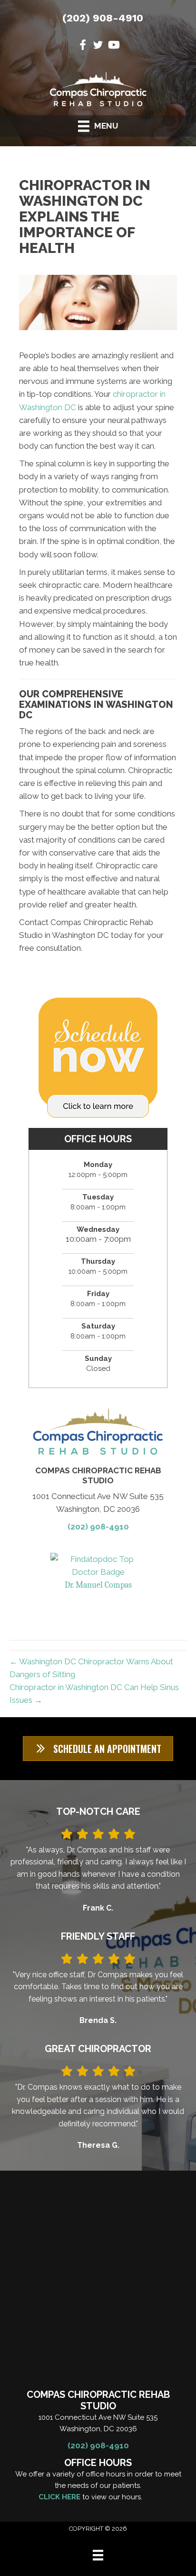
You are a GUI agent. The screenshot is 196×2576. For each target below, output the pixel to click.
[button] (98, 1749)
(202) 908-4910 (103, 18)
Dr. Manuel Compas (98, 1585)
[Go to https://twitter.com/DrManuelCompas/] (98, 46)
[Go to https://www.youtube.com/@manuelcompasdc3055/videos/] (113, 46)
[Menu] (98, 2555)
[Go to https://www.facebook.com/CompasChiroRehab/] (83, 46)
